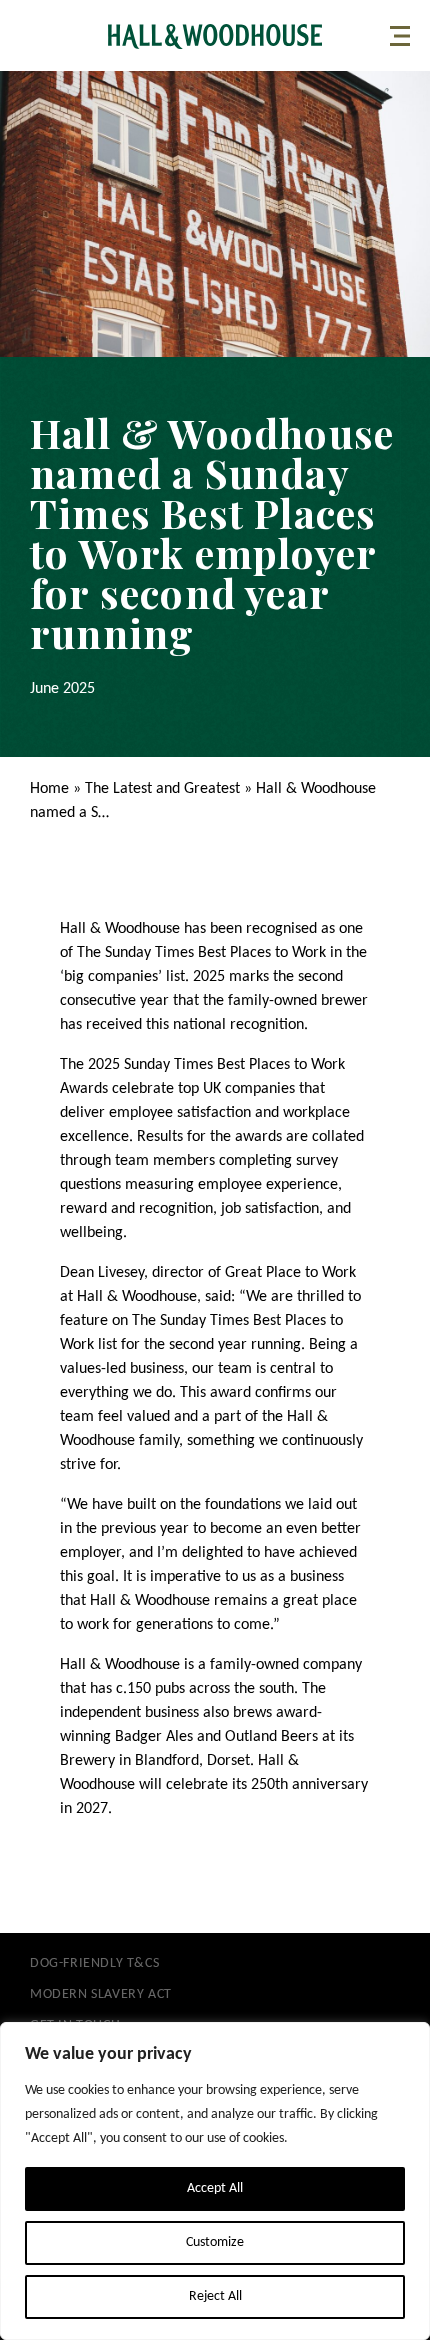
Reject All (215, 2296)
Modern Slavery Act (101, 1994)
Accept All (215, 2188)
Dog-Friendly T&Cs (94, 1963)
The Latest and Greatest (162, 789)
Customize (215, 2242)
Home (49, 789)
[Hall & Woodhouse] (215, 36)
